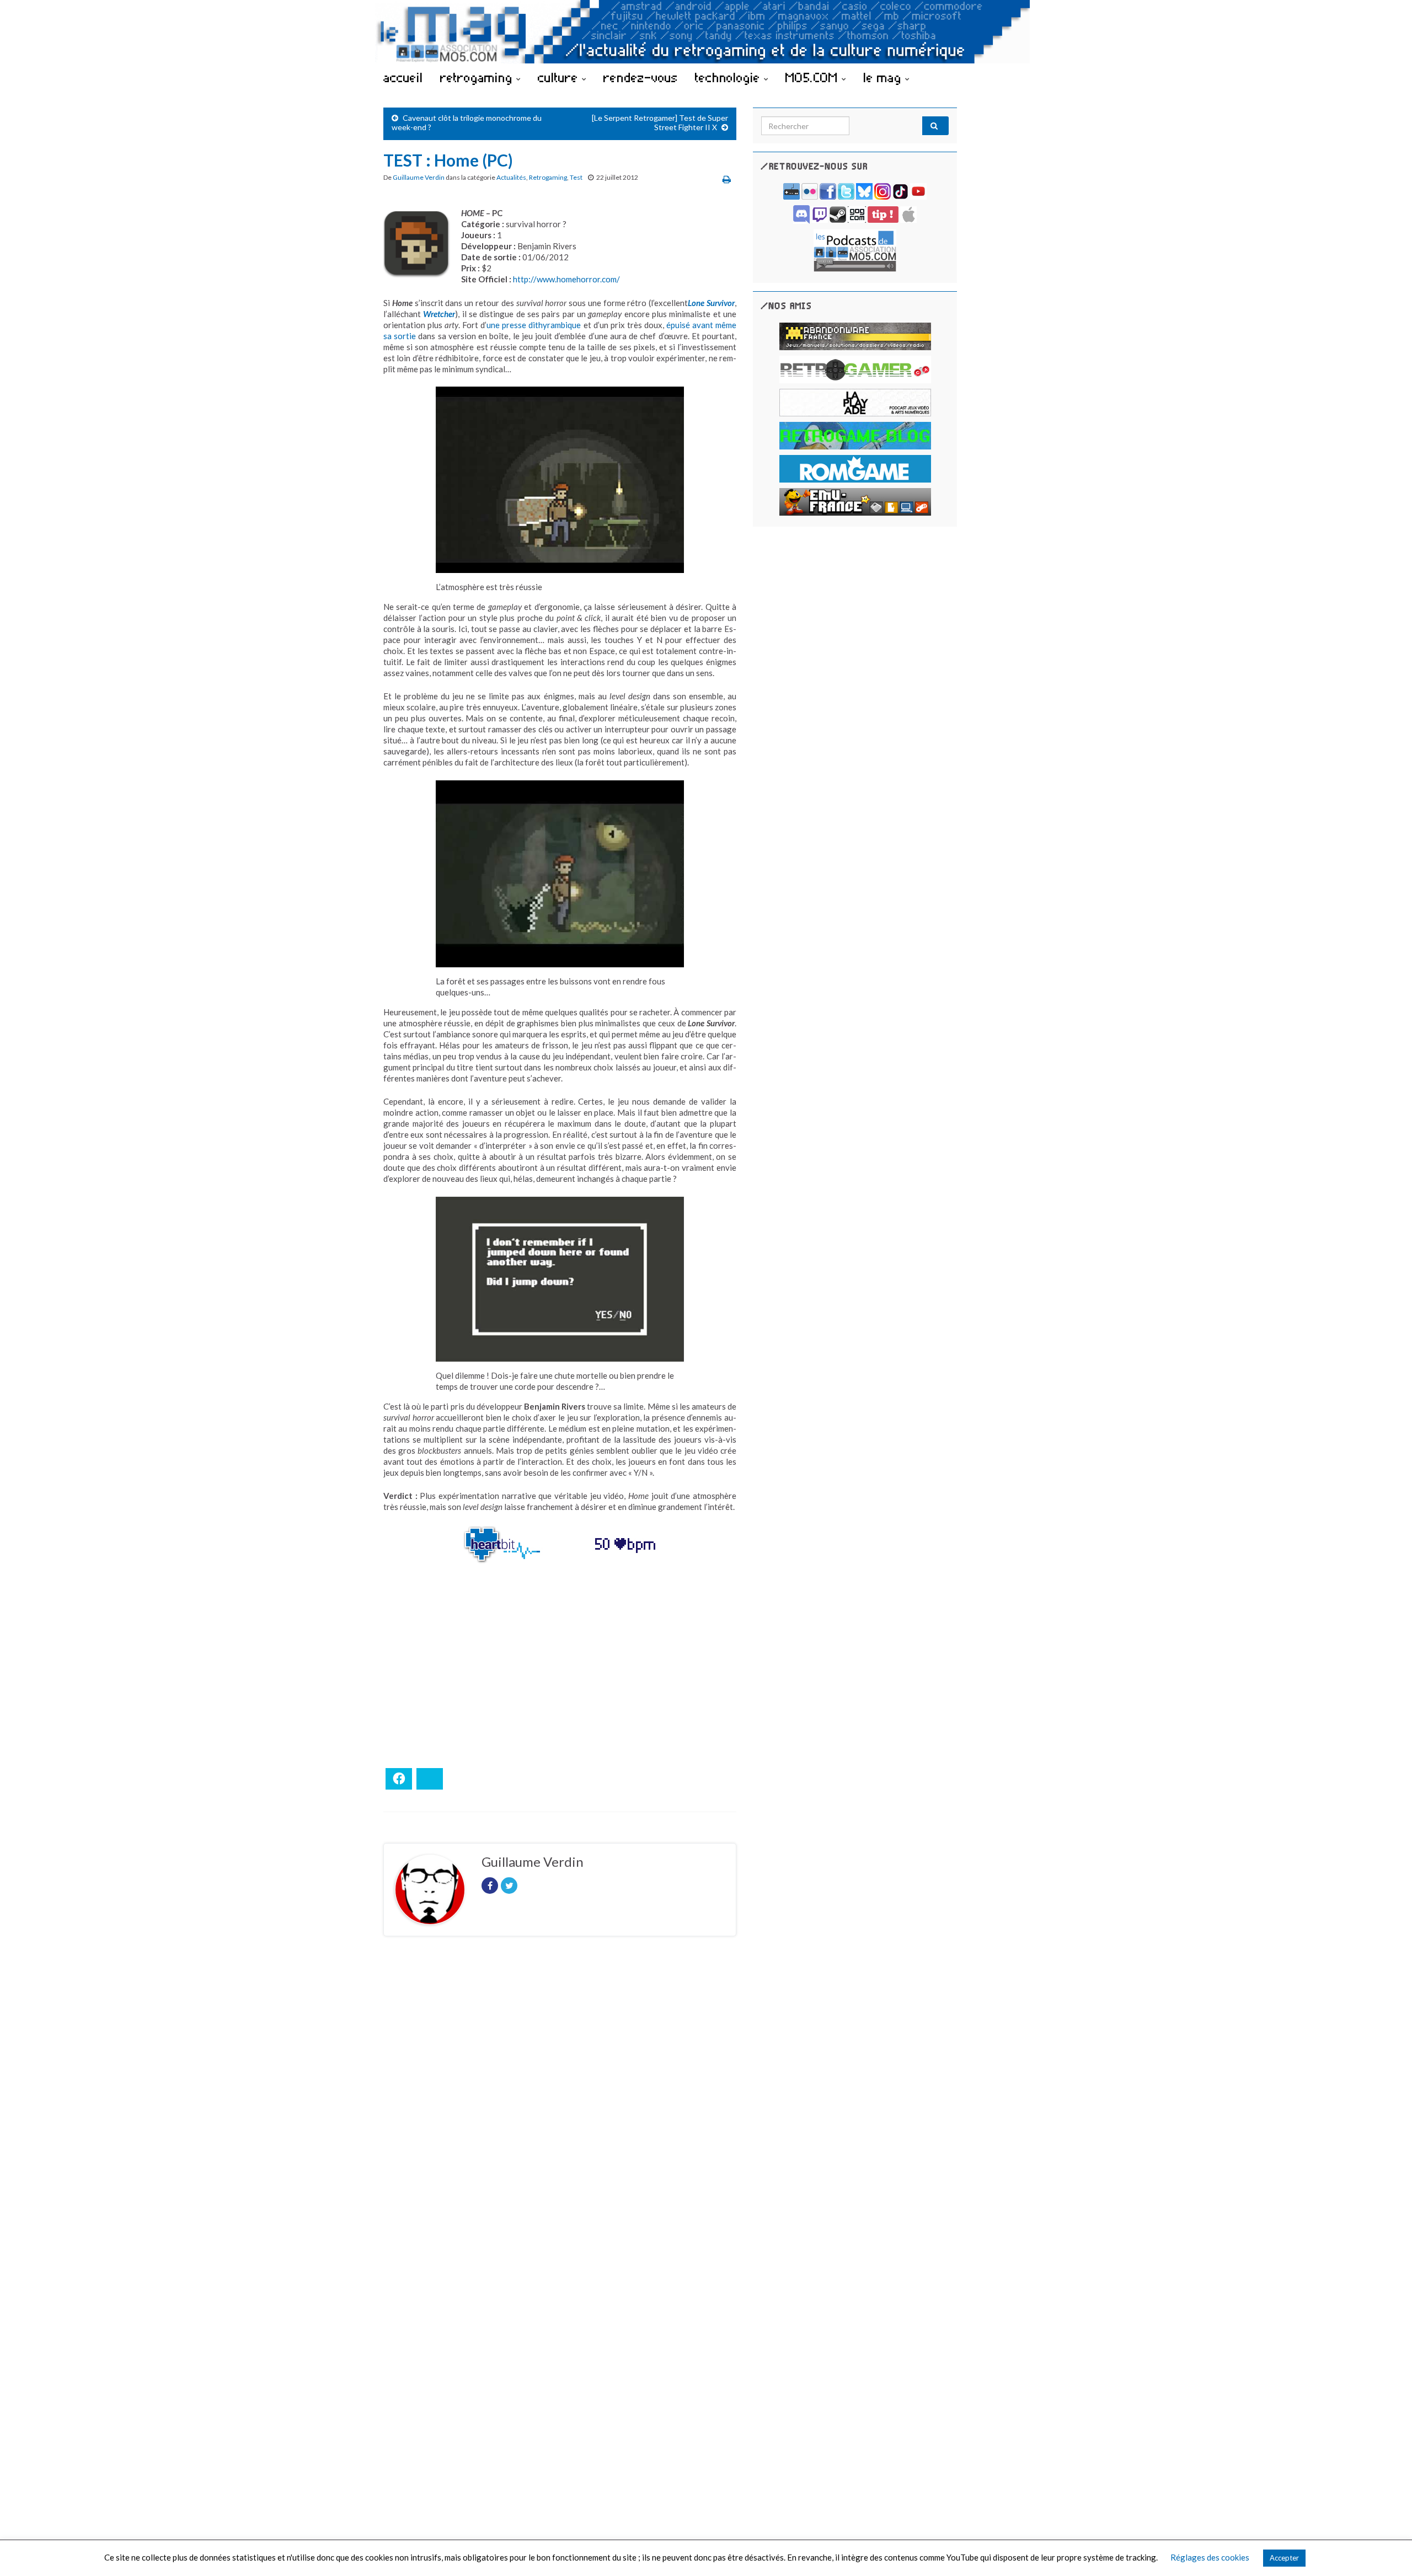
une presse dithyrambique (534, 325)
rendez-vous (641, 77)
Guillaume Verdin (419, 177)
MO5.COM (814, 77)
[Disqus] (560, 2096)
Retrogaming (548, 177)
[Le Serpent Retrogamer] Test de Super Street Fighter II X (660, 122)
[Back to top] (1387, 2551)
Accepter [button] (1284, 2558)
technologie (729, 77)
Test (576, 177)
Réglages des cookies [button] (1210, 2557)
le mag (884, 77)
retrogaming (478, 77)
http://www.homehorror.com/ (566, 279)
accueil (403, 77)
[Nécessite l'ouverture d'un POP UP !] (855, 250)
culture (560, 77)
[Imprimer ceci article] (727, 179)
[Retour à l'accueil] (706, 32)
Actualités (511, 177)
